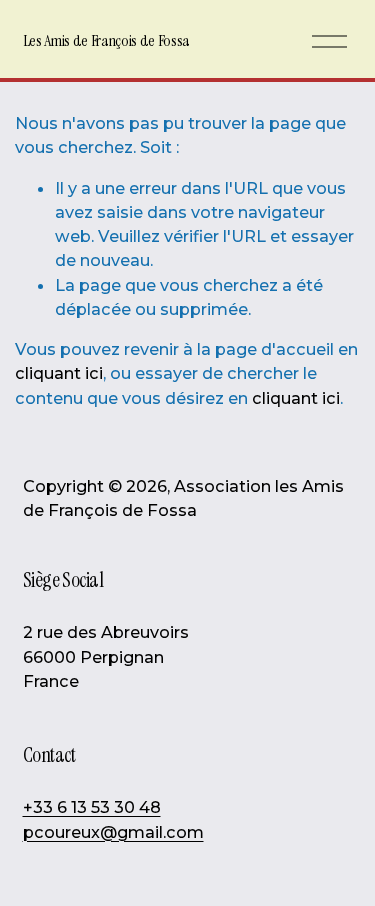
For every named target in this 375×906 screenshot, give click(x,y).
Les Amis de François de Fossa (107, 40)
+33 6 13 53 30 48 (92, 807)
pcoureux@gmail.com (113, 832)
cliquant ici (59, 373)
